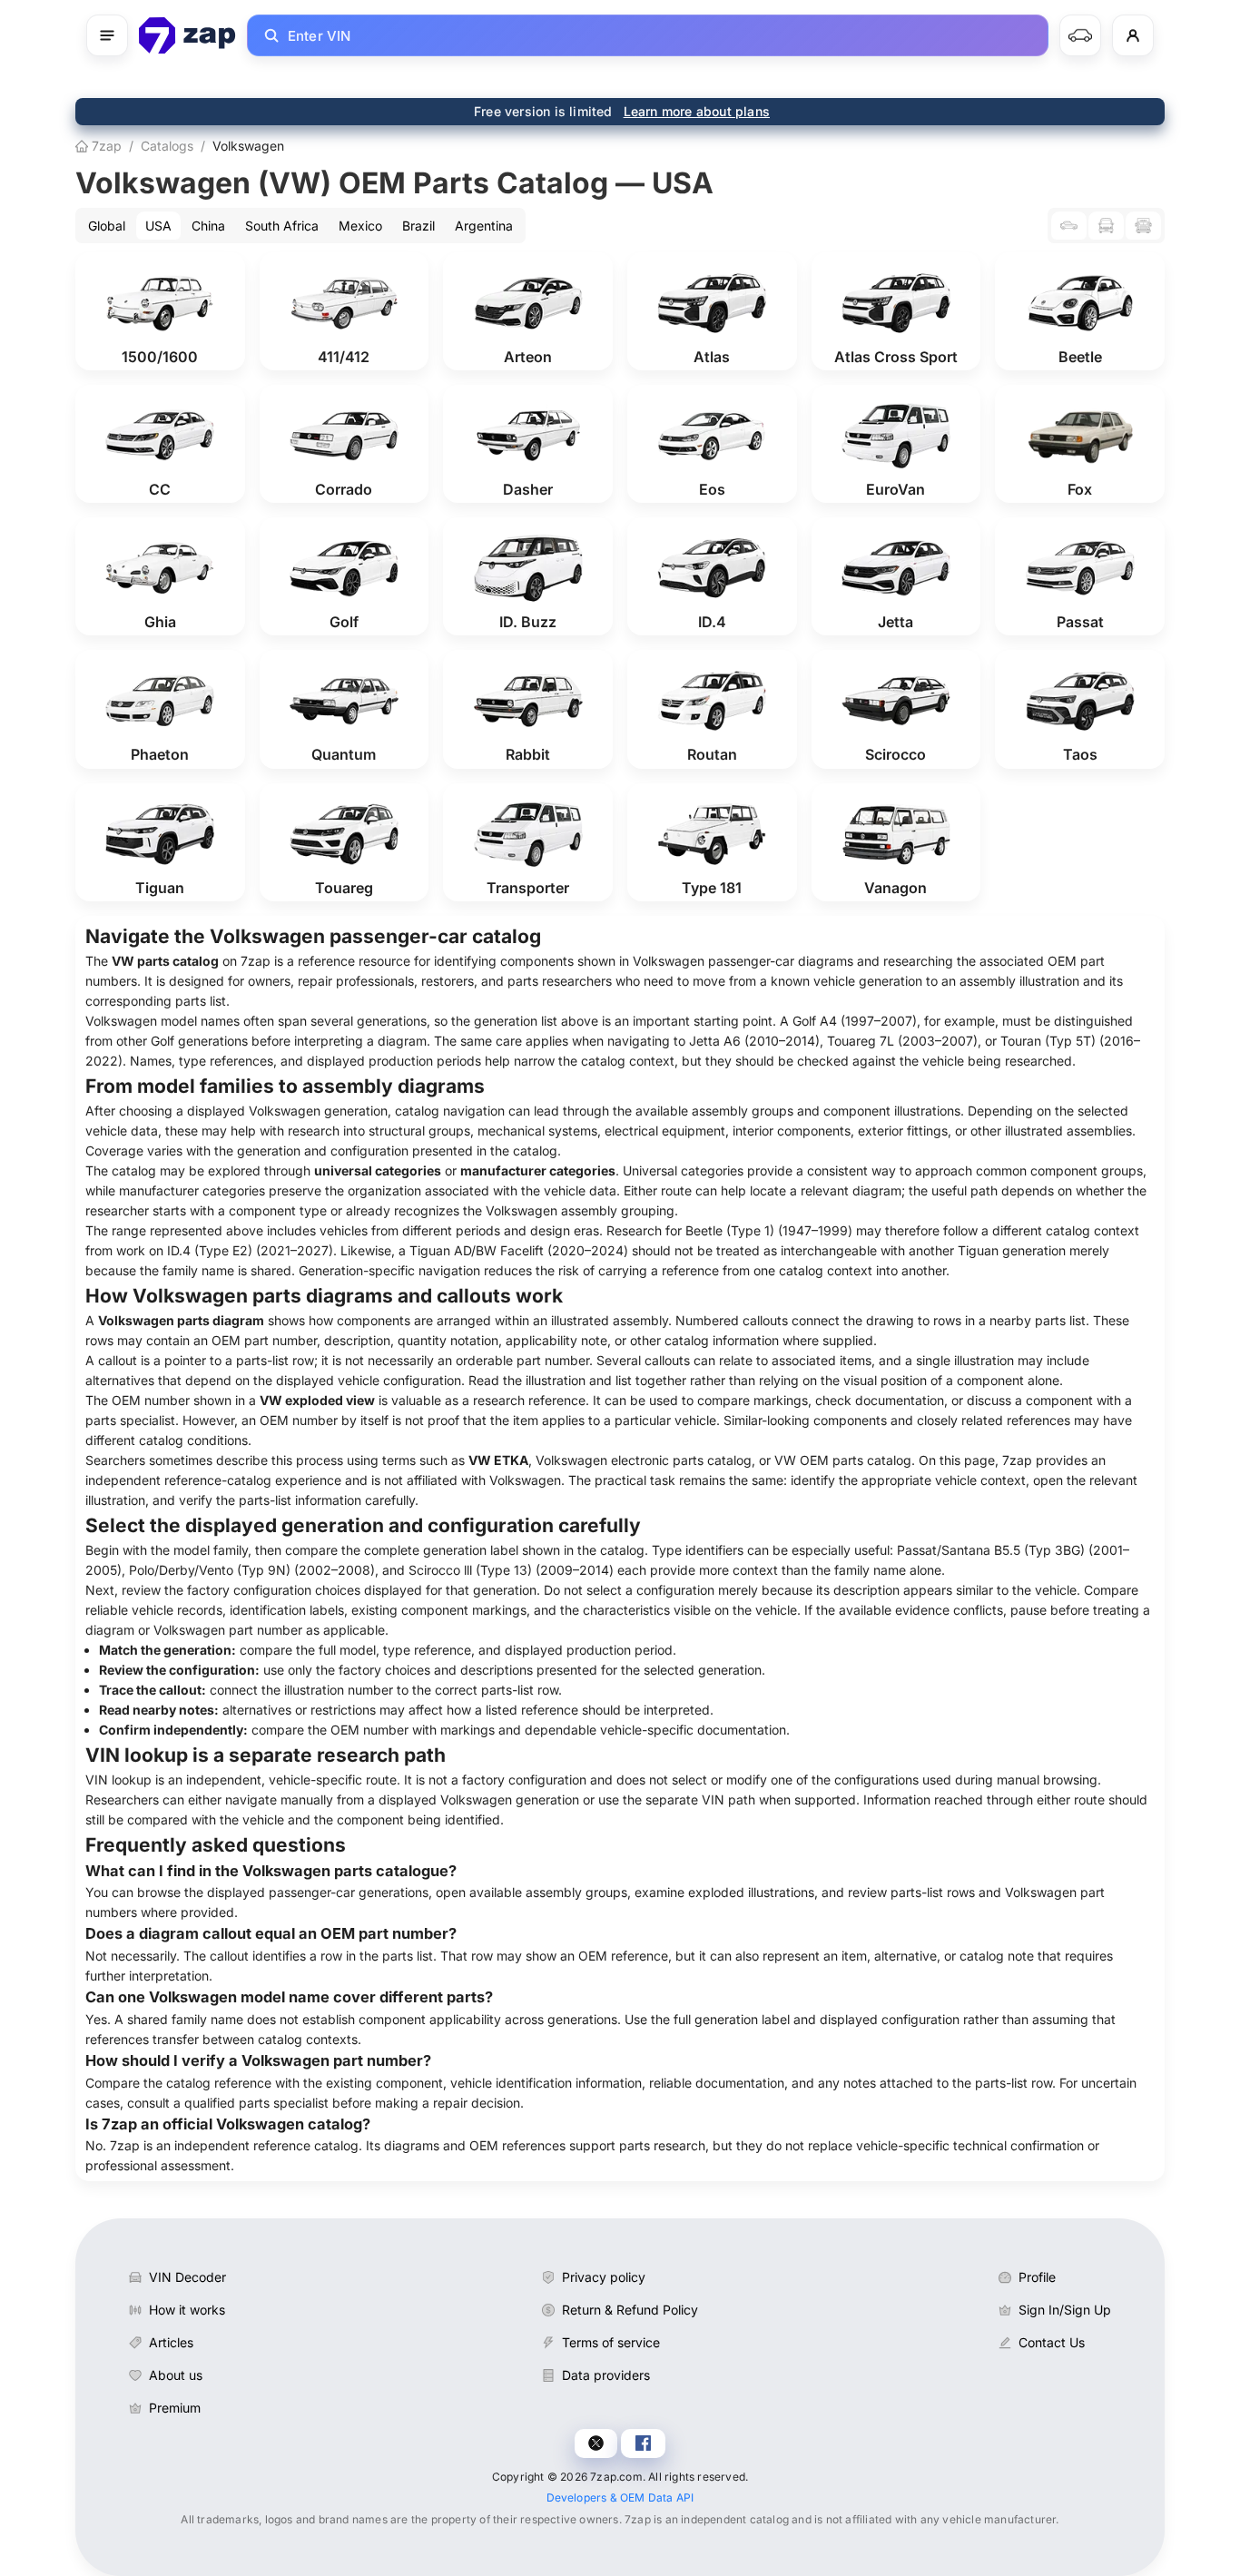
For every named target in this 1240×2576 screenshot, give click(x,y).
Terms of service (611, 2342)
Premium (175, 2408)
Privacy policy (604, 2277)
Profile (1037, 2277)
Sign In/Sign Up (1065, 2310)
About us (176, 2375)
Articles (171, 2342)
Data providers (606, 2375)
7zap (105, 146)
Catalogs (167, 146)
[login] (1133, 35)
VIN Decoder (187, 2277)
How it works (187, 2310)
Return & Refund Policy (630, 2310)
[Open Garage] (1080, 35)
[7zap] (187, 35)
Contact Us (1052, 2342)
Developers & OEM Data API (620, 2497)
